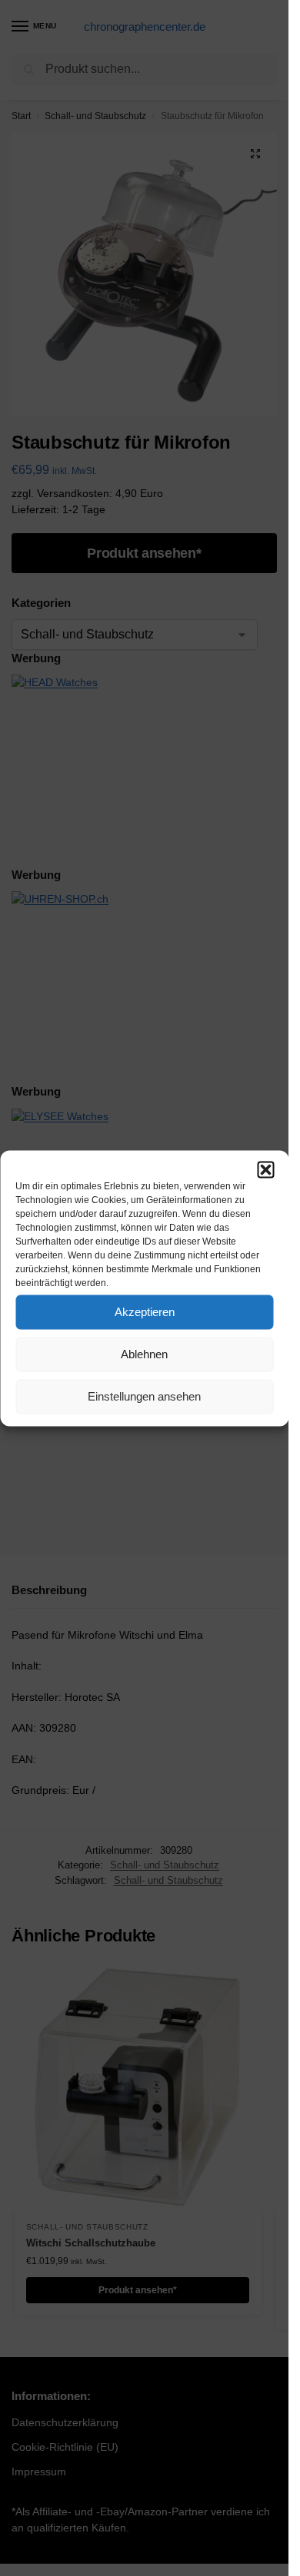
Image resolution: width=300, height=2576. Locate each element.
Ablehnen (144, 1354)
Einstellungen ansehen (144, 1396)
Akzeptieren (145, 1312)
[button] (265, 1169)
